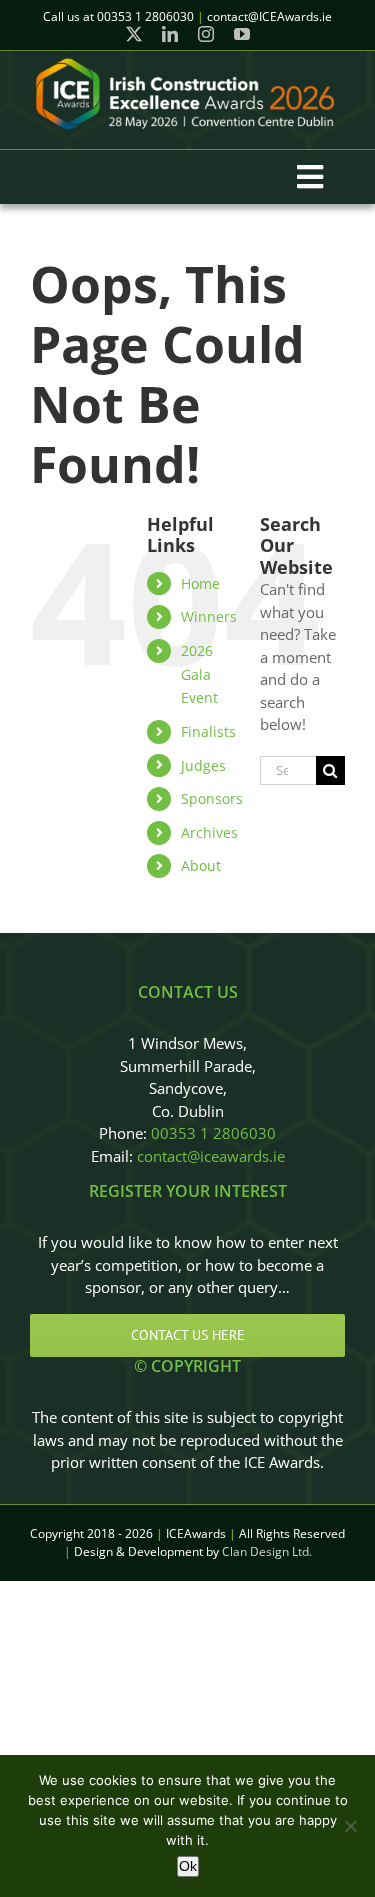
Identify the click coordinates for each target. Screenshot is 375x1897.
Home (200, 583)
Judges (203, 765)
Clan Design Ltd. (267, 1551)
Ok (188, 1866)
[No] (350, 1826)
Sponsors (212, 798)
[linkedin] (170, 34)
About (201, 865)
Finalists (208, 731)
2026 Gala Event (199, 674)
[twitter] (134, 34)
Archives (209, 832)
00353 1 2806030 (213, 1133)
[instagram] (206, 34)
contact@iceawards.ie (211, 1156)
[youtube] (242, 34)
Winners (209, 616)
